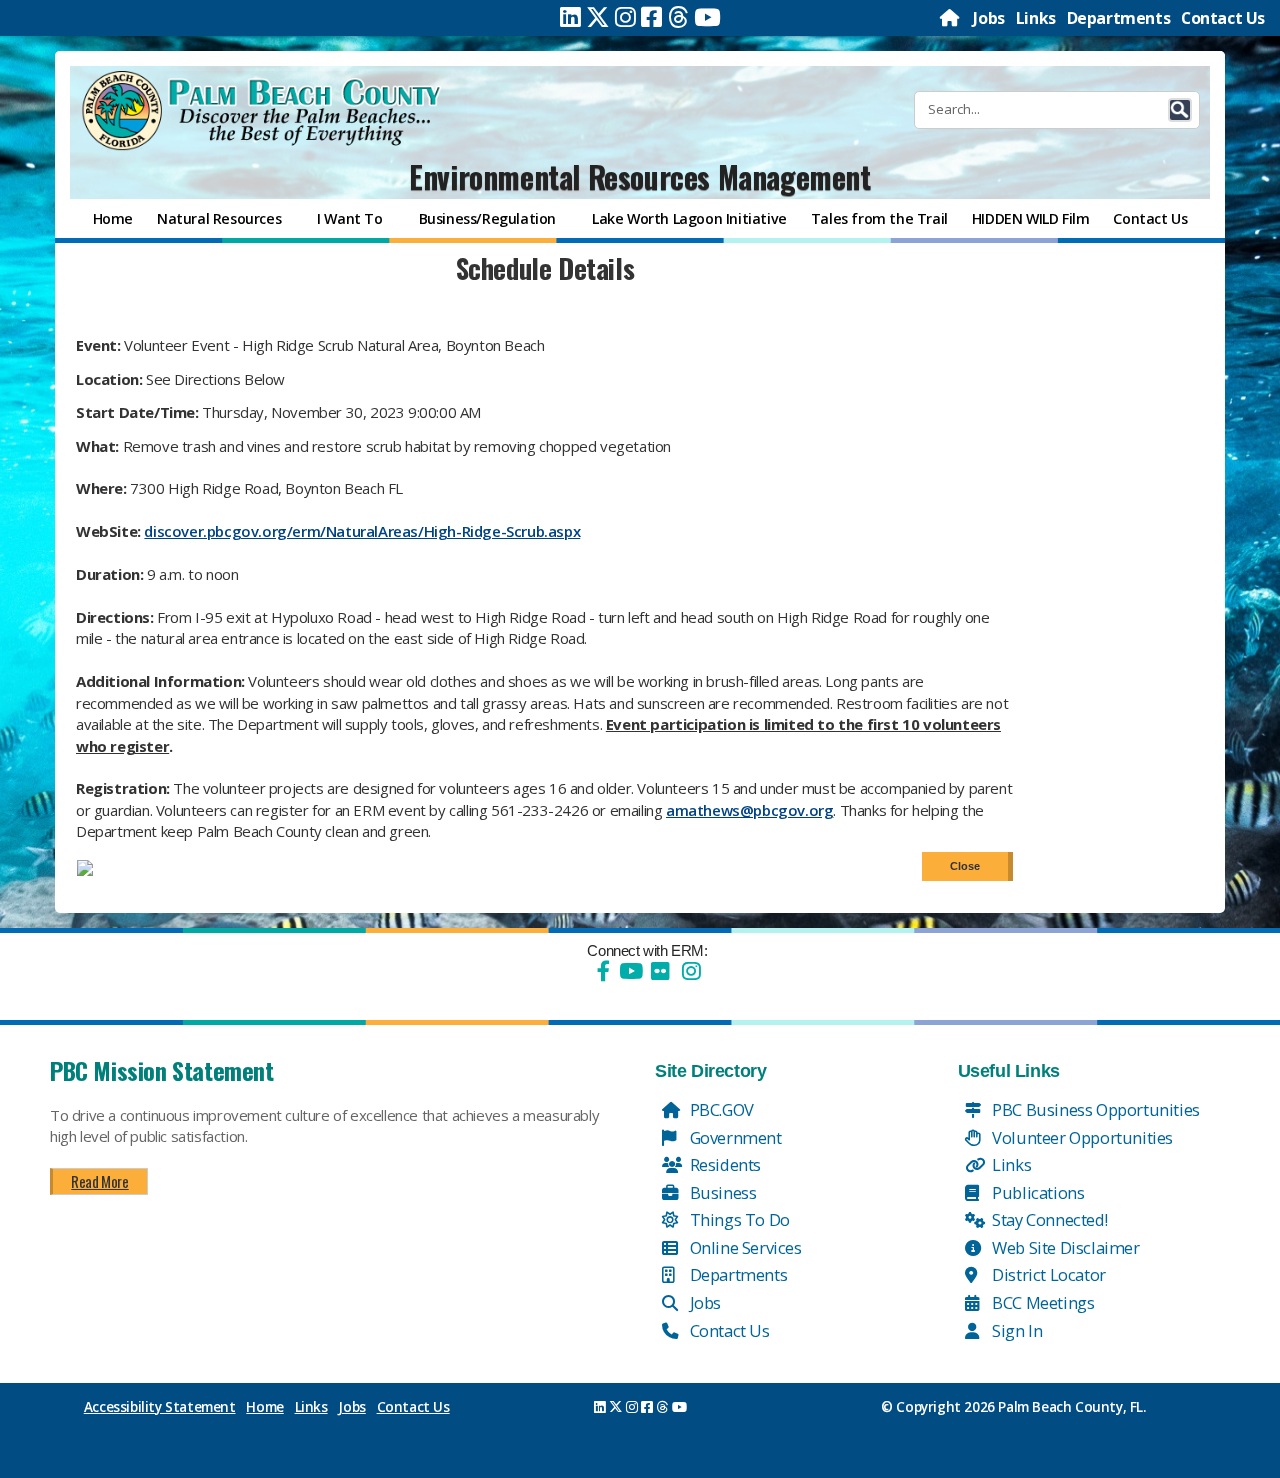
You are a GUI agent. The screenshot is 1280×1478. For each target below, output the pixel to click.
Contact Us (1223, 18)
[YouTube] (629, 970)
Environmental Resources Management (639, 176)
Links (1036, 18)
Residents (723, 1164)
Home (264, 1407)
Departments (1119, 18)
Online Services (744, 1247)
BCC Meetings (1042, 1302)
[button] (1180, 110)
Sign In (1016, 1330)
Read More (99, 1181)
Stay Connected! (1048, 1219)
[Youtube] (707, 17)
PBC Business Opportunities (1094, 1109)
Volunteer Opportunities (1081, 1137)
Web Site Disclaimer (1064, 1247)
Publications (1037, 1192)
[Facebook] (651, 17)
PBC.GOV (720, 1109)
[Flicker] (660, 970)
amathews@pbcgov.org (749, 810)
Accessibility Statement (160, 1407)
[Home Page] (951, 18)
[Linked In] (570, 17)
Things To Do (738, 1219)
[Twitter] (598, 17)
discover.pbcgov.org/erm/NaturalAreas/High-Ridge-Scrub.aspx (362, 531)
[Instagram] (625, 17)
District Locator (1047, 1274)
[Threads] (678, 17)
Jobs (988, 18)
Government (734, 1137)
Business (721, 1192)
